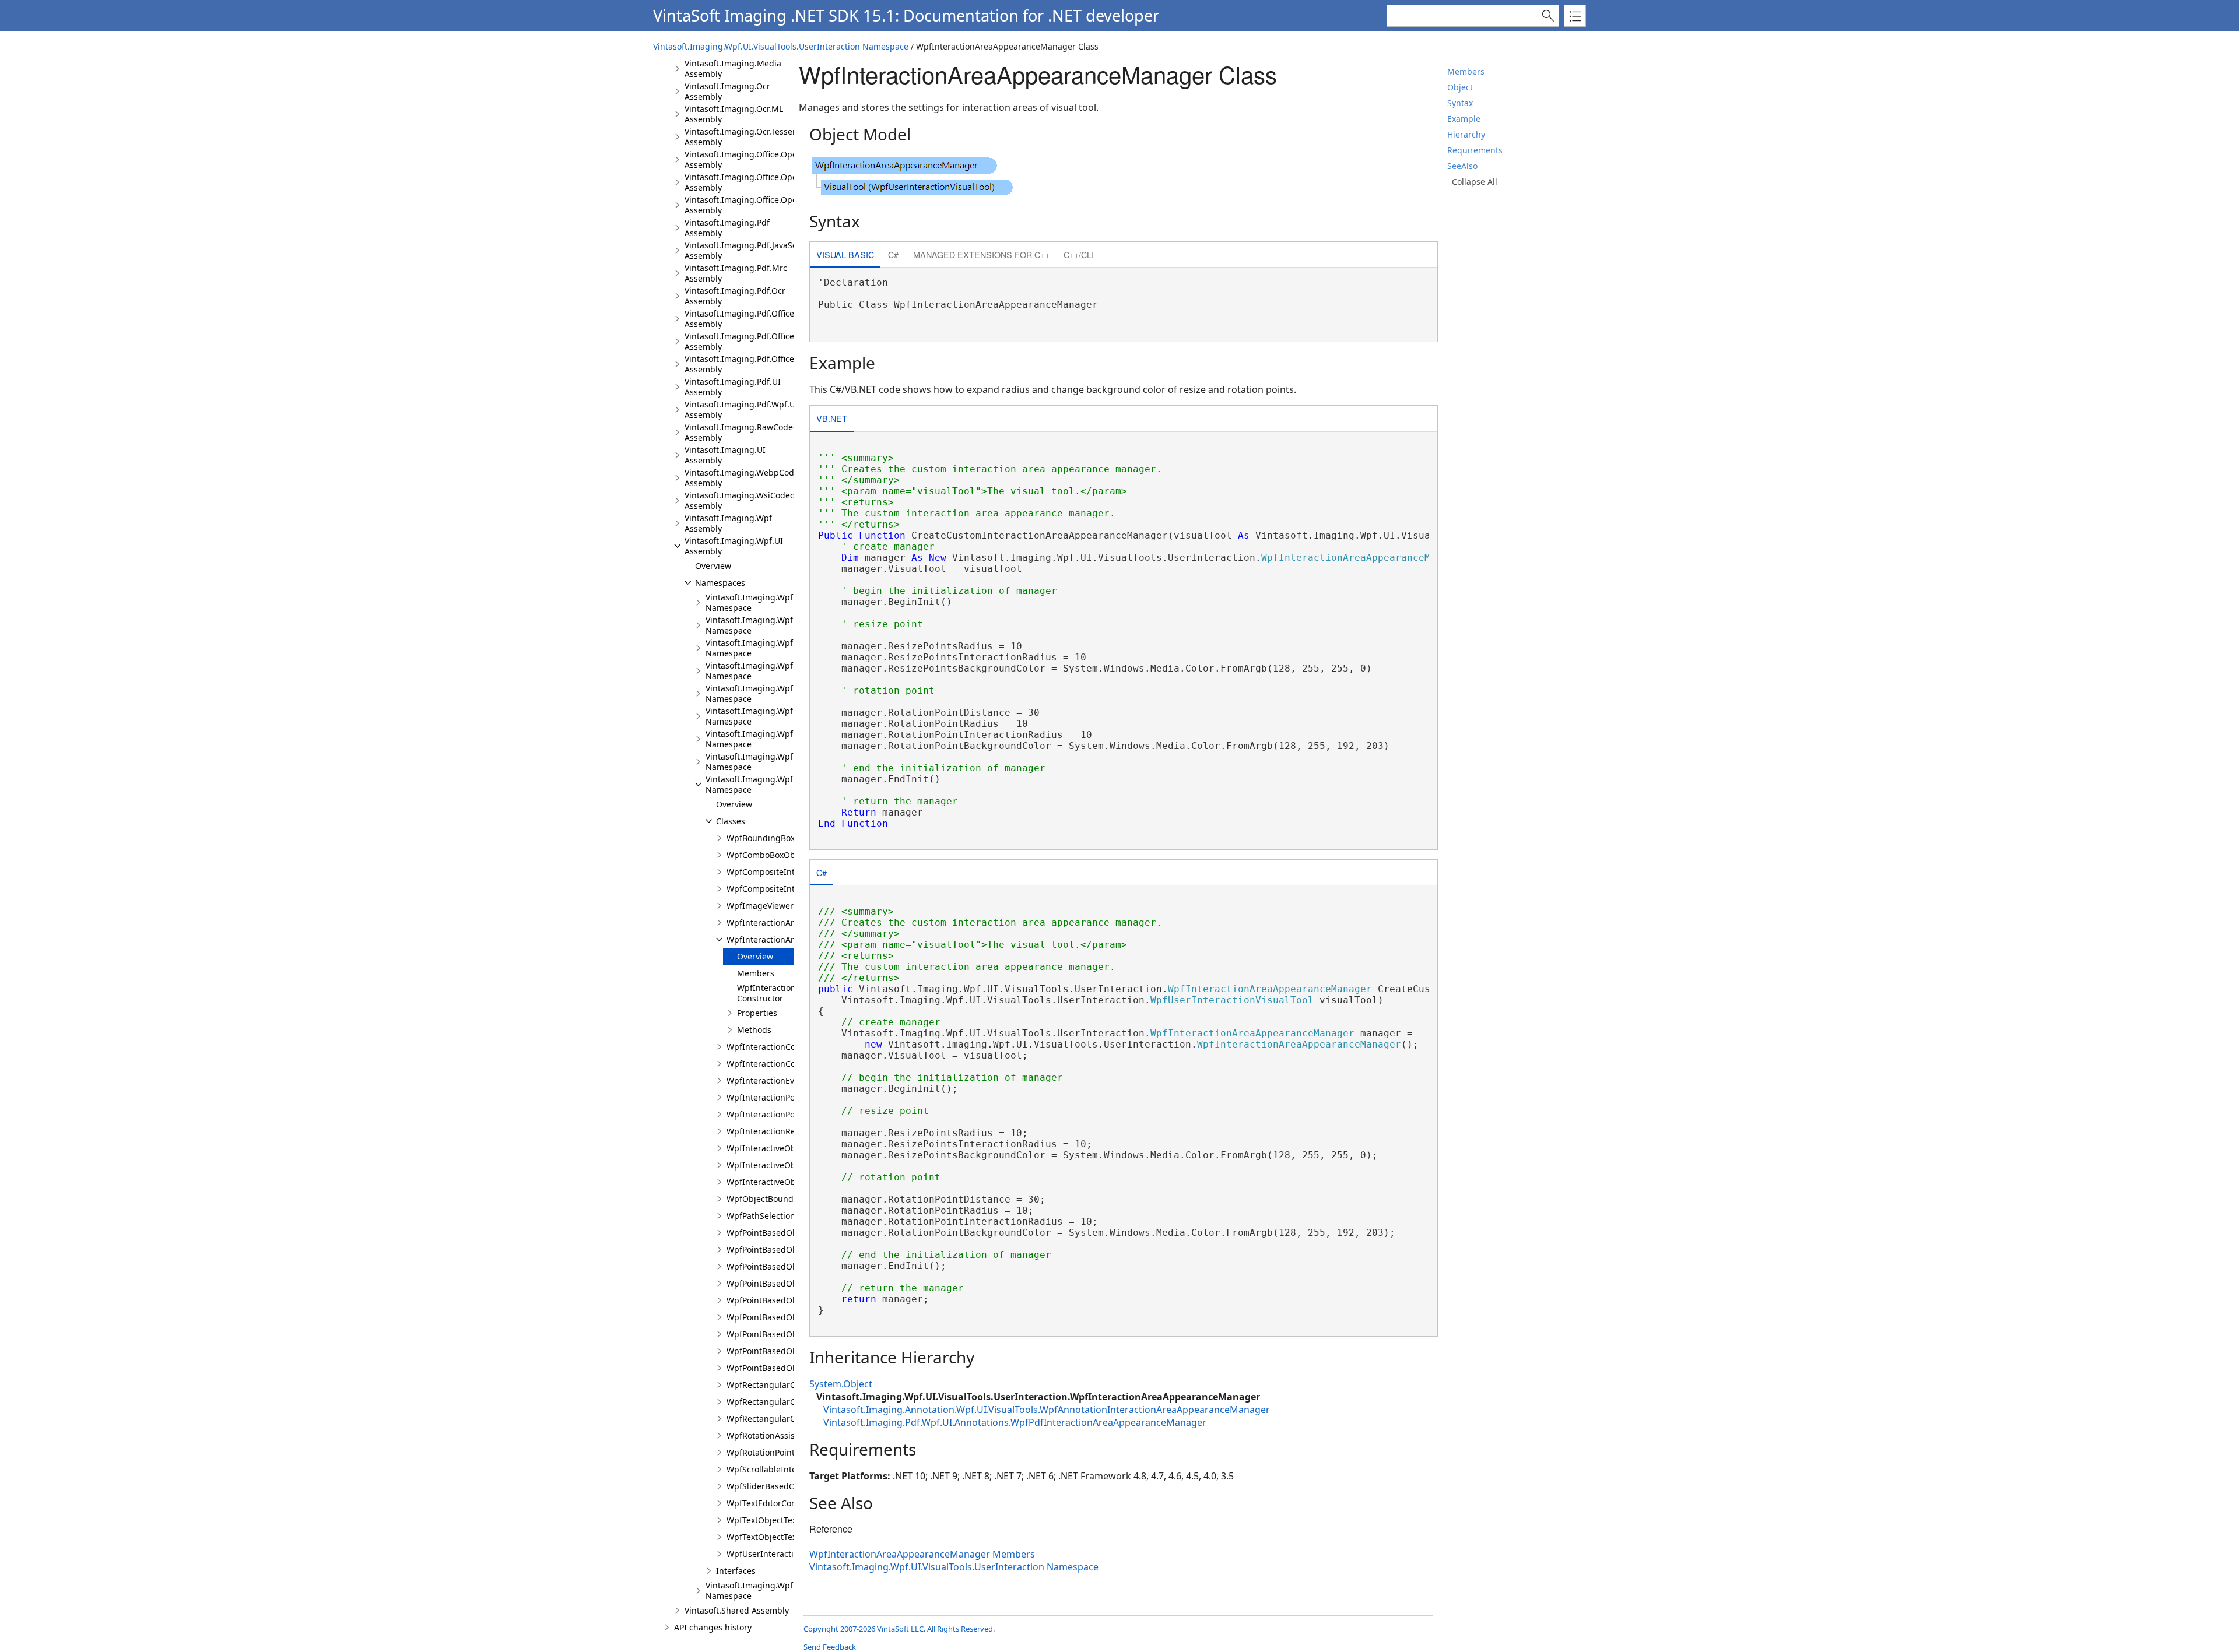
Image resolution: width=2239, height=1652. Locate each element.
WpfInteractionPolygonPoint (781, 1114)
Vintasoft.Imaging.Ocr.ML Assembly (734, 114)
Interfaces (736, 1571)
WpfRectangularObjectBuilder (785, 1385)
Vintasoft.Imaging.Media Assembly (733, 68)
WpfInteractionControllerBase (785, 1047)
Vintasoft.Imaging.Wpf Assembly (728, 523)
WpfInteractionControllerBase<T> (792, 1064)
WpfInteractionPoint (766, 1097)
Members (1466, 71)
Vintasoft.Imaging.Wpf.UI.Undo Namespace (766, 693)
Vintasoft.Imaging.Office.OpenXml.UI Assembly (756, 182)
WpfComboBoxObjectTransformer (792, 855)
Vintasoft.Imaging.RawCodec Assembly (741, 432)
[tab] (845, 256)
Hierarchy (1466, 134)
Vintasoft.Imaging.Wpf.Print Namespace (760, 625)
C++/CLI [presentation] (1079, 254)
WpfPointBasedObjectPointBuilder (793, 1317)
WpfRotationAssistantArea (778, 1435)
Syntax (1460, 103)
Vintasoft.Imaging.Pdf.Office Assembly (739, 319)
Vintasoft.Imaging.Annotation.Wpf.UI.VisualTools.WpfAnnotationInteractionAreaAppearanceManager (1047, 1410)
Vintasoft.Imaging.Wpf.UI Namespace (755, 648)
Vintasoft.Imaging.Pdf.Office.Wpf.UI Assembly (754, 364)
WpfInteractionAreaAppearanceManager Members (922, 1554)
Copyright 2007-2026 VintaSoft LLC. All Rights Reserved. (899, 1629)
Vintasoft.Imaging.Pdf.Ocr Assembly (735, 296)
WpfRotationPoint (761, 1452)
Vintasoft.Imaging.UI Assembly (725, 455)
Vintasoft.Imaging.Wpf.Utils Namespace (759, 1591)
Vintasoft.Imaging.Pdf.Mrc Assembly (736, 273)
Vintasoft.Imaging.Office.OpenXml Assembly (751, 159)
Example (1464, 119)
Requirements (1475, 150)
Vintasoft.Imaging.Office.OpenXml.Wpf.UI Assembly (765, 205)
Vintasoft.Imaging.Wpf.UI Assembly (734, 546)
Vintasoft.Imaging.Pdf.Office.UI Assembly (745, 341)
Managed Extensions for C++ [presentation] (981, 254)
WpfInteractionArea (765, 922)
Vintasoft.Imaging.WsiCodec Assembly (739, 500)
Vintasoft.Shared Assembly (737, 1610)
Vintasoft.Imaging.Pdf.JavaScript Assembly (747, 250)
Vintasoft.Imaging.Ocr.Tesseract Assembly (746, 137)
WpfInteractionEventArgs (776, 1080)
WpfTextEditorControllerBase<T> (790, 1503)
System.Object (841, 1384)
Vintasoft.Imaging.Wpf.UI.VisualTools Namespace (777, 739)
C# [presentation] (893, 254)
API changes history (713, 1627)
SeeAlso (1462, 166)
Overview (713, 566)
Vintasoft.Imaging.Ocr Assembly (727, 91)
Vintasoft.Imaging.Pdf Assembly (727, 228)
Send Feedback (830, 1647)
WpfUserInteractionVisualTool (785, 1554)
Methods (754, 1030)
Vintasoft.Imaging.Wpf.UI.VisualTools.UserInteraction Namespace (781, 46)
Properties (757, 1013)
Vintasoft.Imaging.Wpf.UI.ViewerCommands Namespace (791, 716)
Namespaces (720, 583)
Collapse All (1475, 182)
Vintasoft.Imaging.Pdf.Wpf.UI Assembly (741, 410)
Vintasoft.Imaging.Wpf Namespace (749, 602)
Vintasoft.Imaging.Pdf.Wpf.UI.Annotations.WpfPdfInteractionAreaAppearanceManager (1015, 1422)
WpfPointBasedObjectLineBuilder (792, 1283)
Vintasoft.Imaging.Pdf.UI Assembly (733, 387)
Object (1460, 87)
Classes (731, 821)
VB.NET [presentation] (832, 418)
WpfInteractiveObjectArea (777, 1148)
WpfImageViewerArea (769, 906)
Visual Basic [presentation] (845, 254)
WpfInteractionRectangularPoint (790, 1131)
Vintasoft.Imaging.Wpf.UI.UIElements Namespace (778, 671)
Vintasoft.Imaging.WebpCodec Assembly (744, 478)
